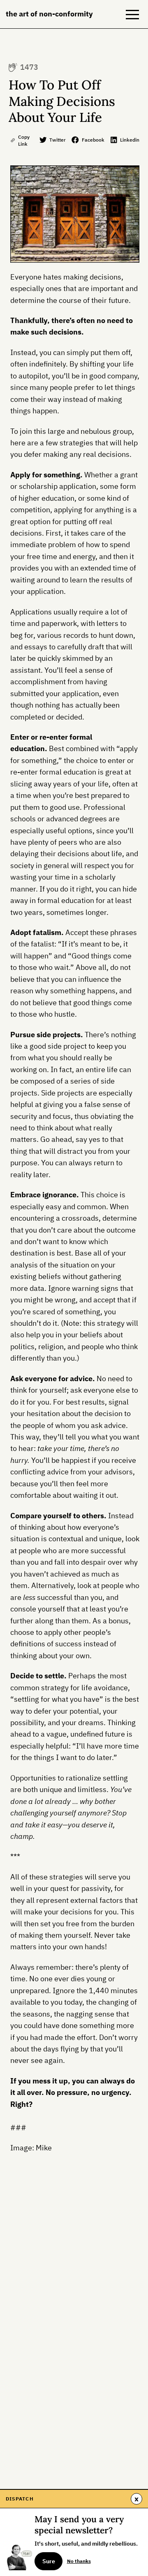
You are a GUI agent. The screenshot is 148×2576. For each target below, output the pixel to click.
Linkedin (130, 140)
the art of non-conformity (49, 14)
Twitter (58, 140)
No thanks (79, 2561)
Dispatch (20, 2498)
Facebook (93, 140)
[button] (132, 14)
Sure (49, 2561)
